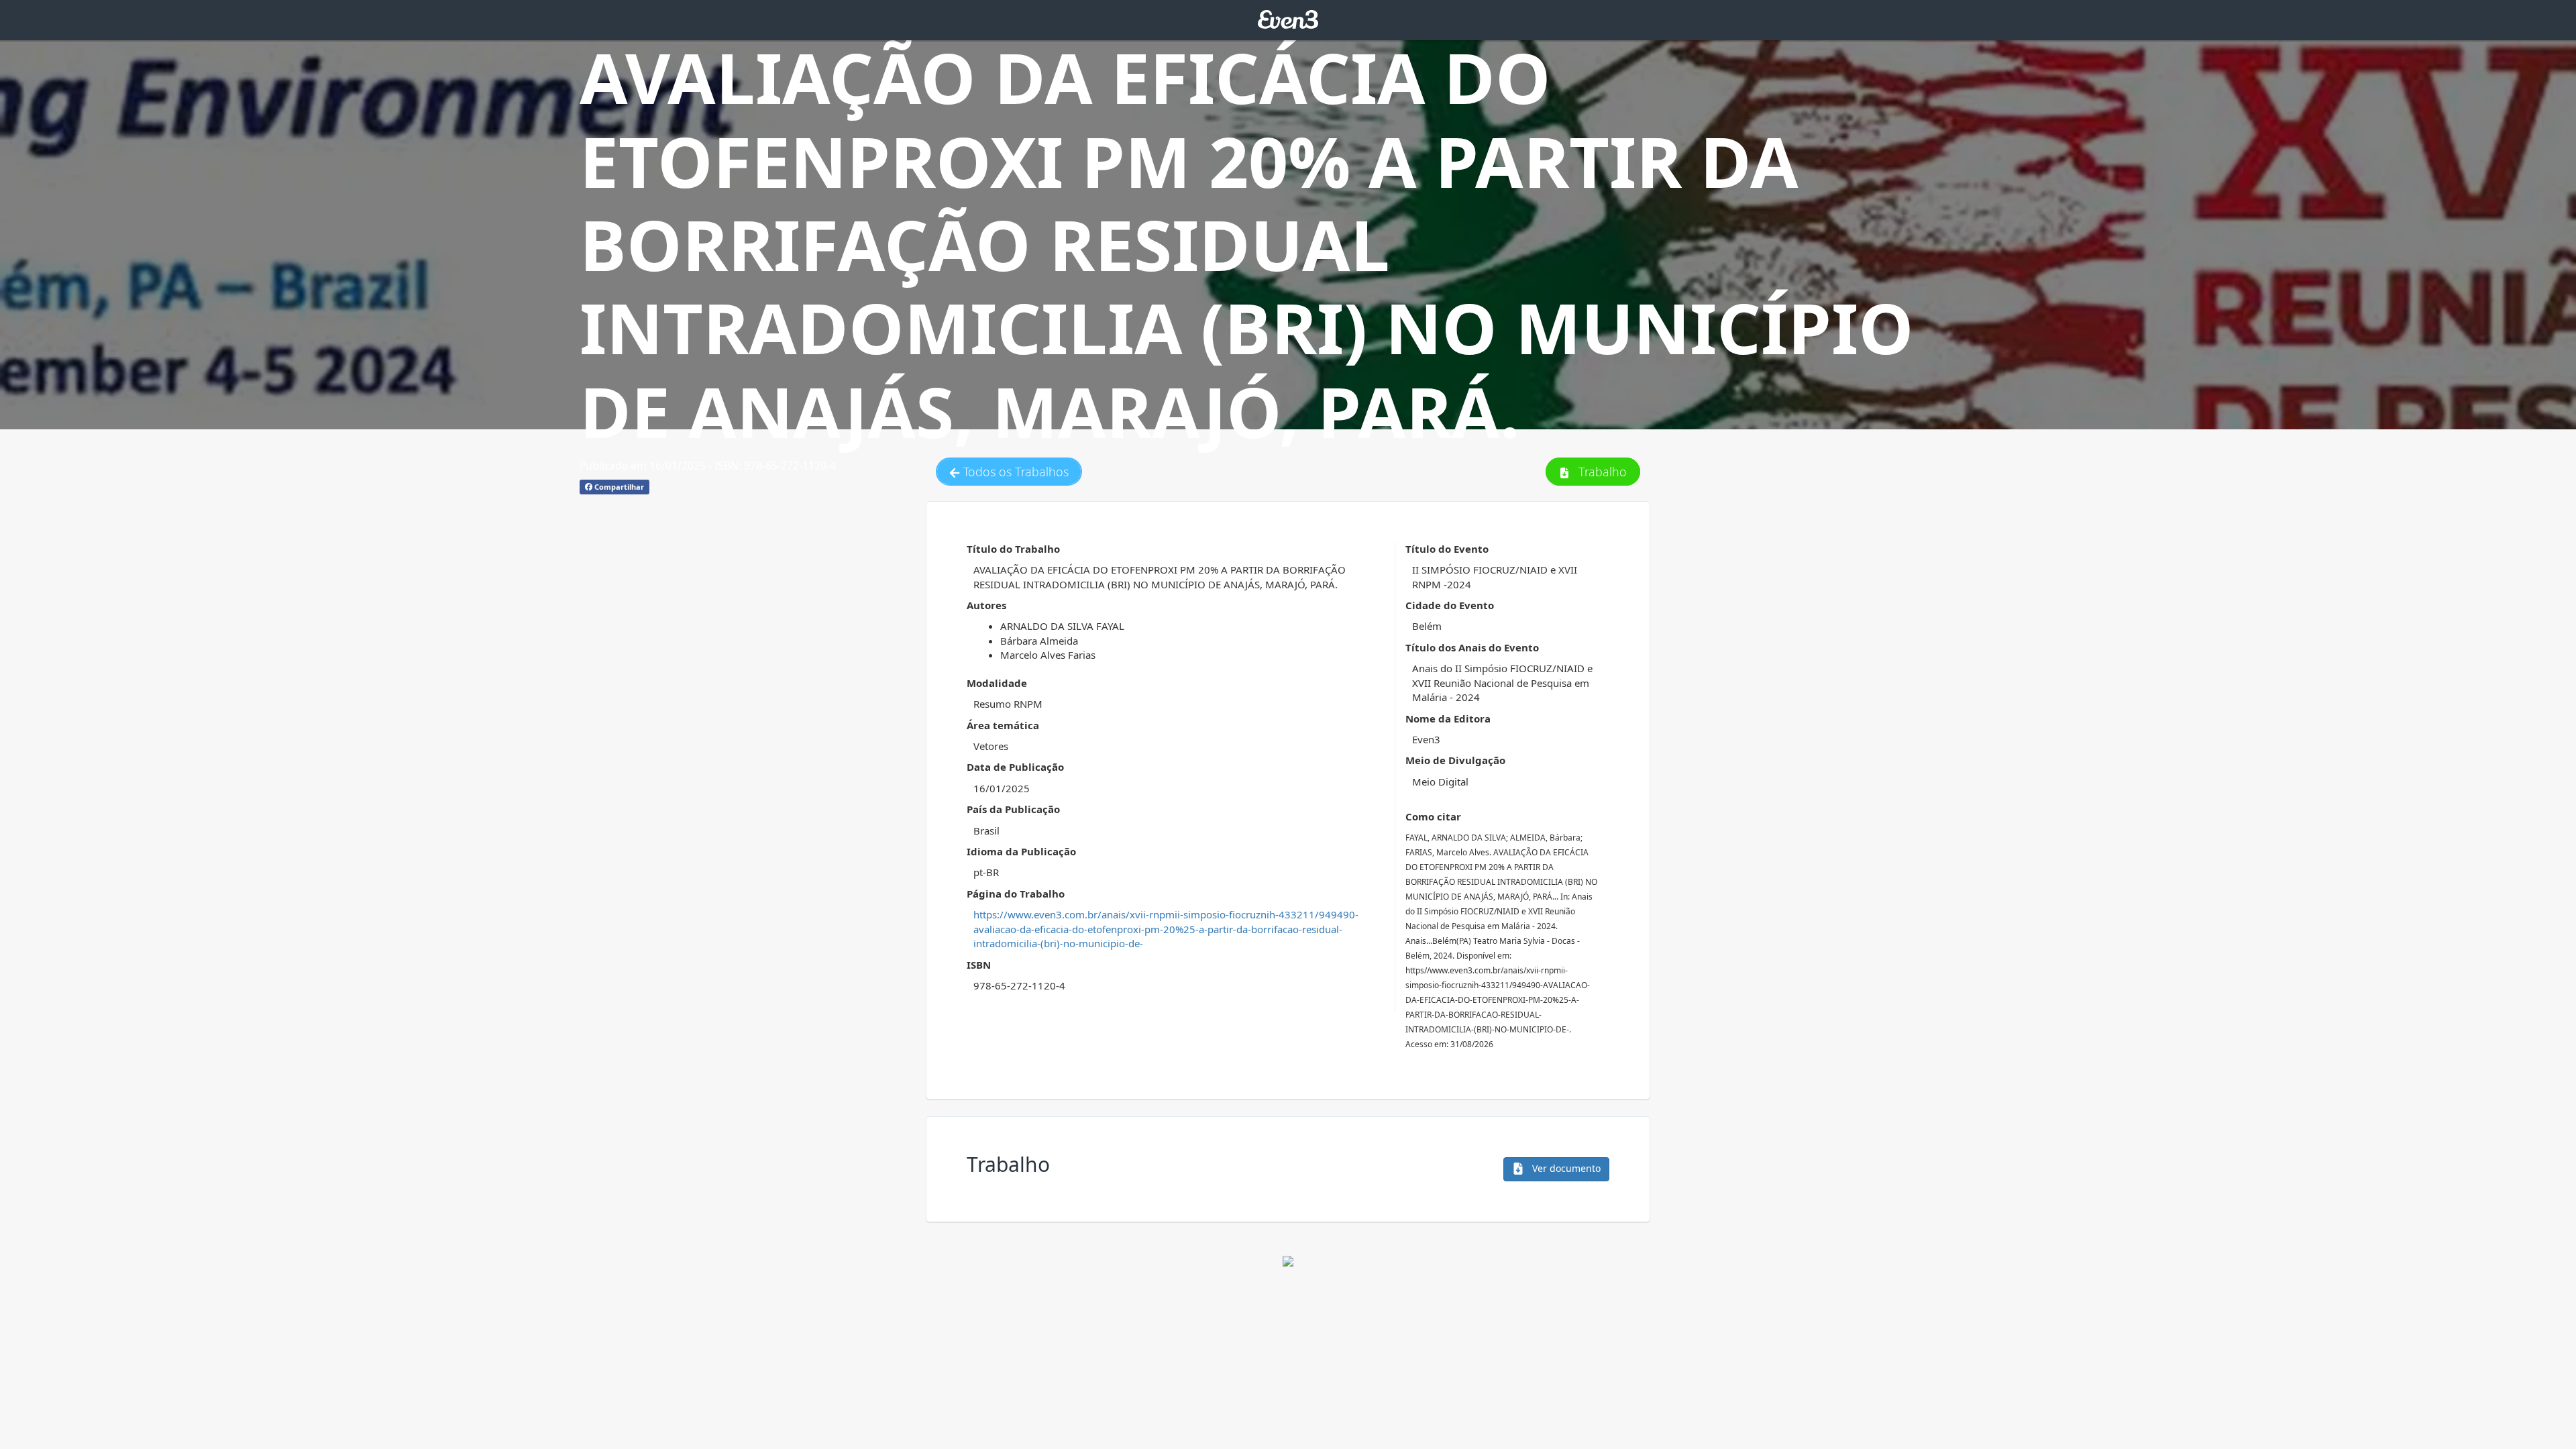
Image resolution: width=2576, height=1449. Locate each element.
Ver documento (1565, 1168)
